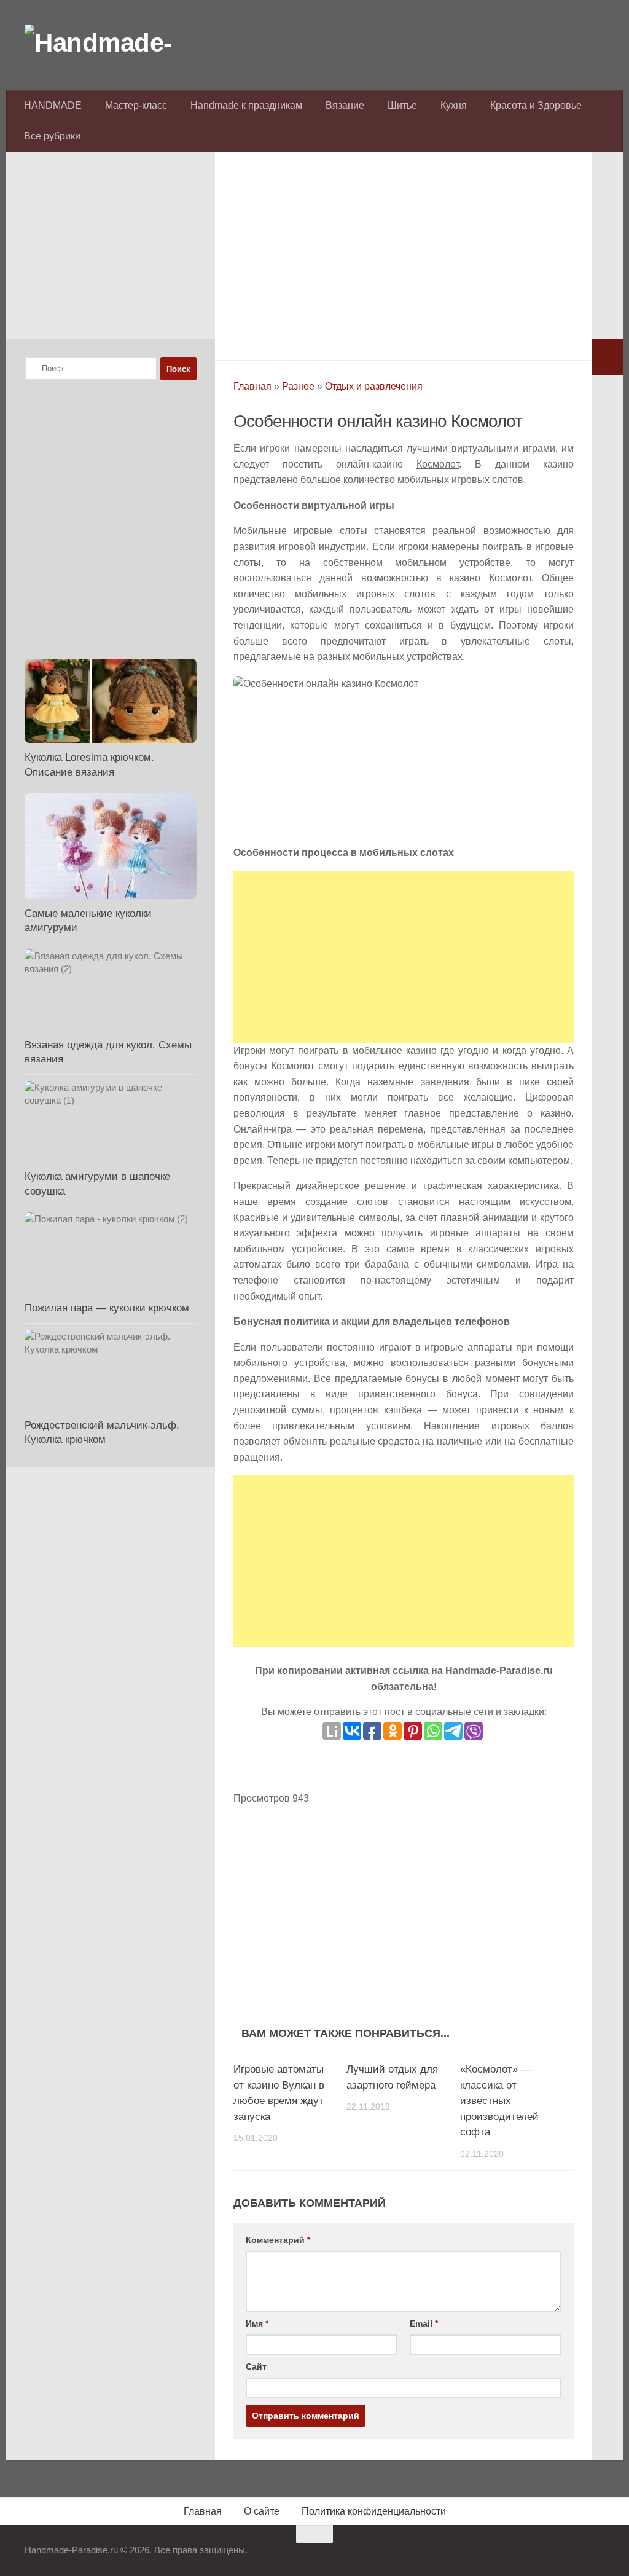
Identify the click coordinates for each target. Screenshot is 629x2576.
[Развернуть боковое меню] (608, 357)
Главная (252, 386)
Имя (257, 2323)
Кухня (454, 105)
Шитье (402, 105)
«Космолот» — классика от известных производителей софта (499, 2101)
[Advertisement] (404, 253)
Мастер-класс (136, 105)
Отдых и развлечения (374, 386)
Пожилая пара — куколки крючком (107, 1308)
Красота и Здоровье (536, 105)
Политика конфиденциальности (374, 2511)
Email (424, 2323)
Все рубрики (52, 136)
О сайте (262, 2511)
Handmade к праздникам (246, 105)
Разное (298, 386)
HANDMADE (53, 105)
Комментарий (278, 2240)
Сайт (256, 2366)
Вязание (345, 105)
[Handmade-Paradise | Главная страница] (117, 43)
